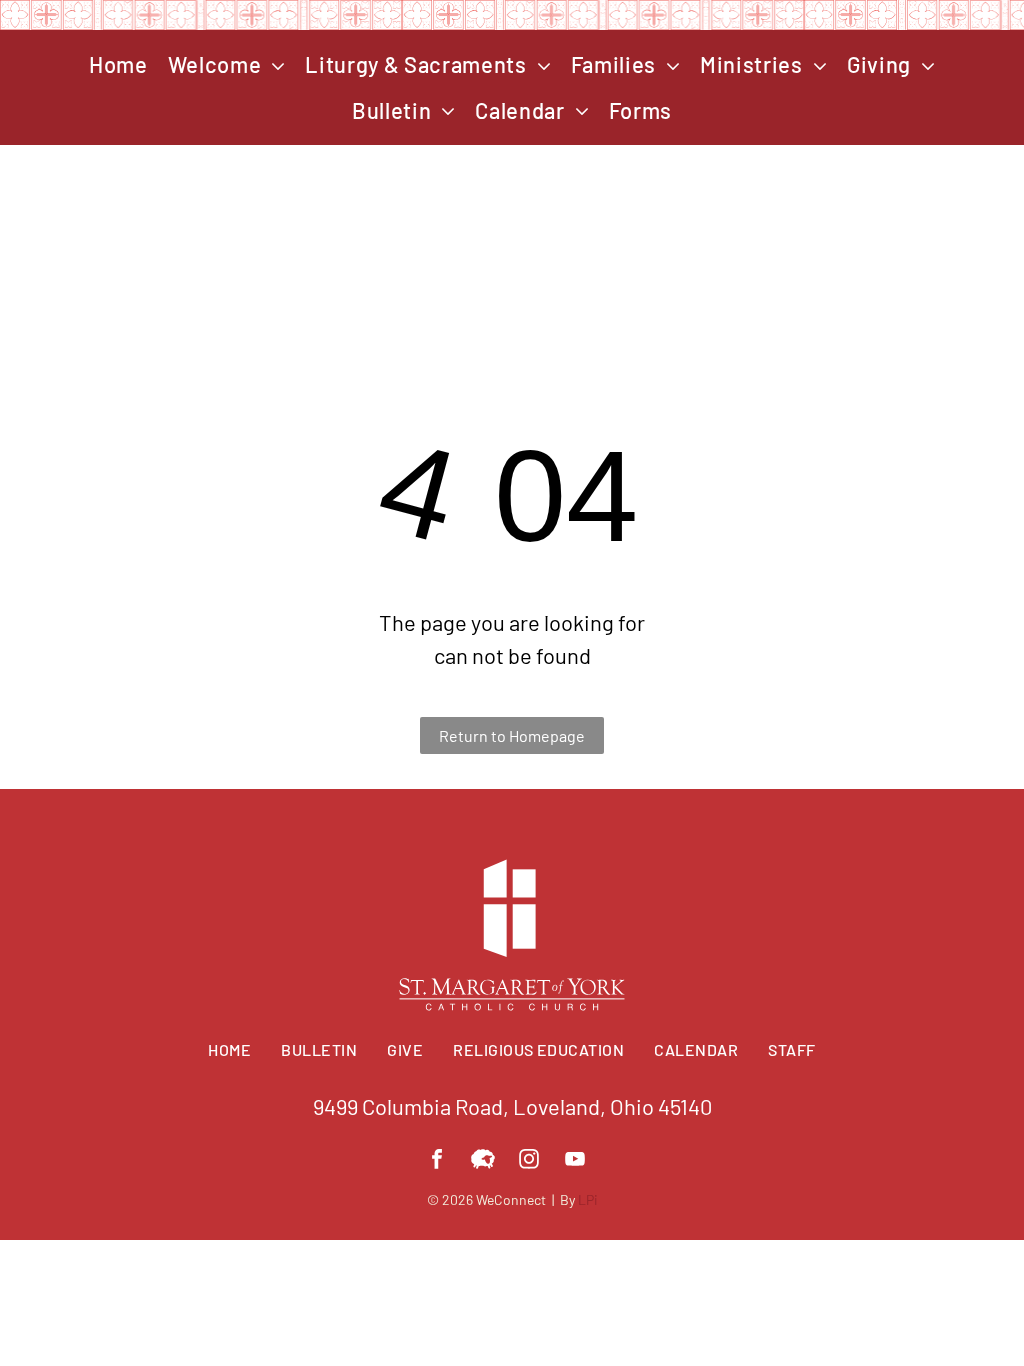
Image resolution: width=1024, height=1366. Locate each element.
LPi (588, 1199)
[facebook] (437, 1161)
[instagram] (529, 1161)
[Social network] (483, 1161)
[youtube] (575, 1161)
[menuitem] (118, 65)
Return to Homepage (512, 735)
